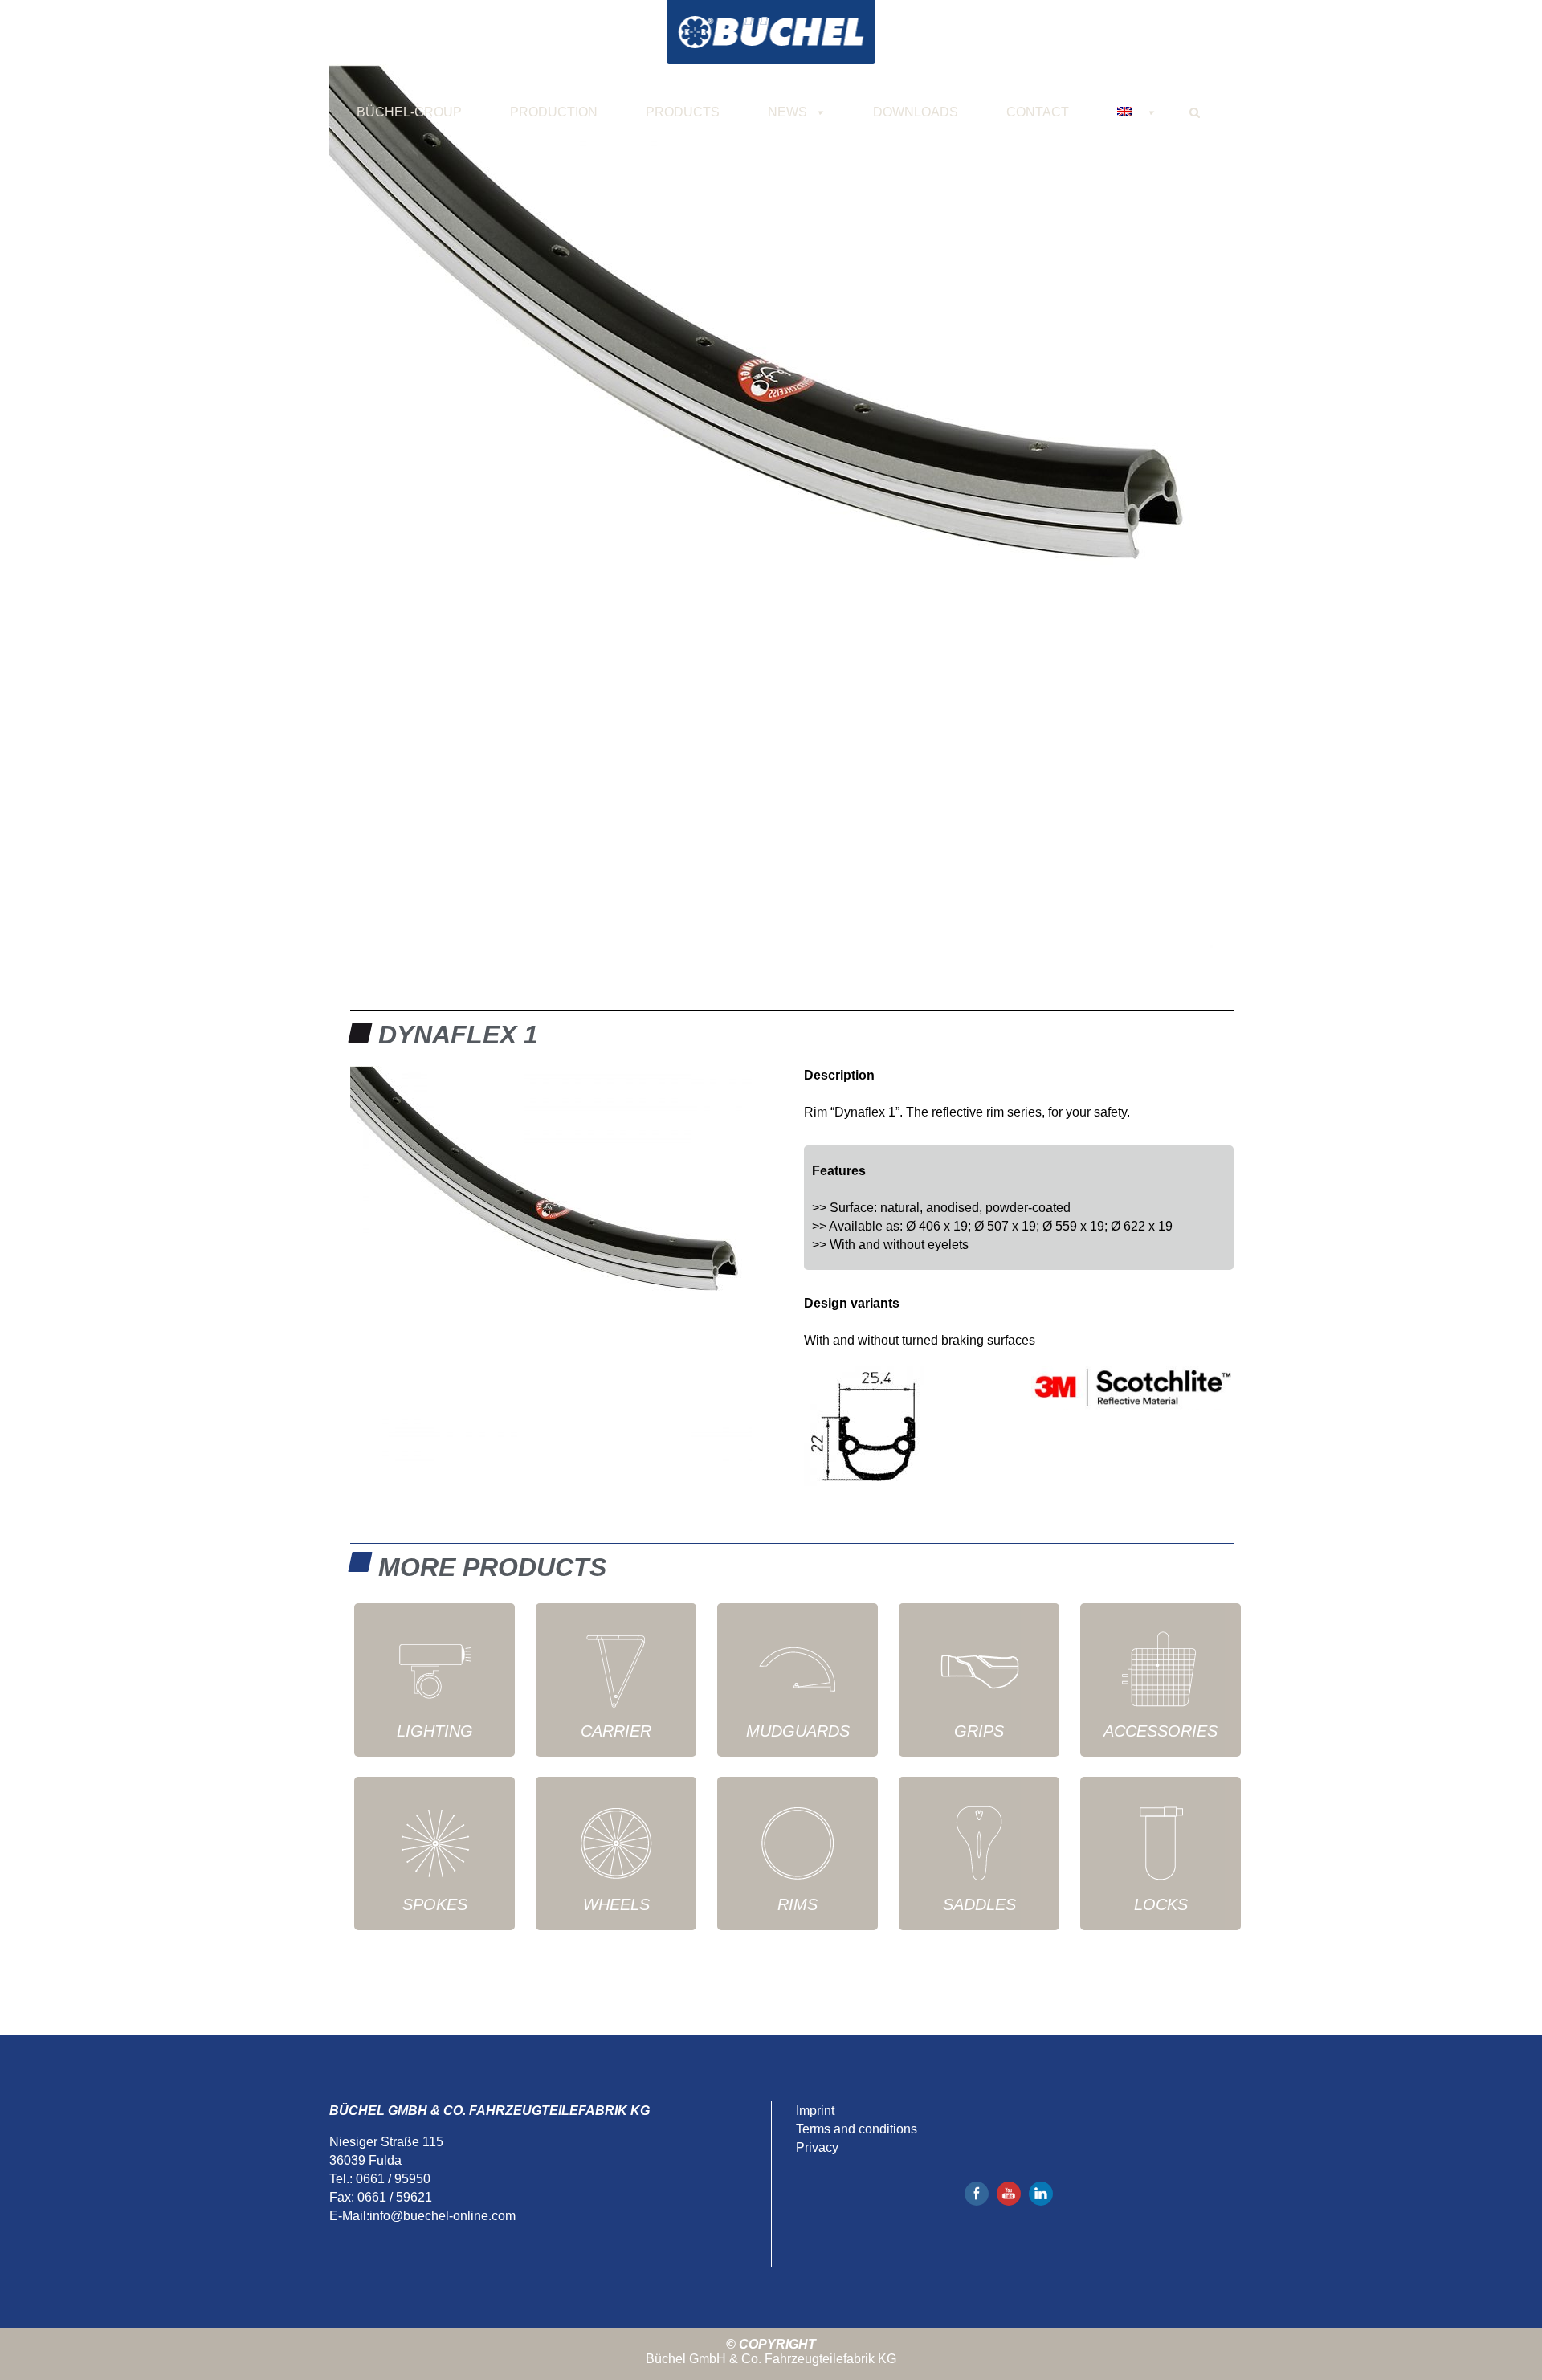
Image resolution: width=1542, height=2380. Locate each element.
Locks (1161, 1904)
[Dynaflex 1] (771, 506)
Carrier (616, 1731)
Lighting (435, 1731)
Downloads (916, 112)
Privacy (817, 2147)
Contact (1038, 112)
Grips (979, 1731)
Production (554, 112)
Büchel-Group (409, 112)
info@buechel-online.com (443, 2216)
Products (683, 112)
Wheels (616, 1904)
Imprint (815, 2111)
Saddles (979, 1904)
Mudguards (798, 1731)
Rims (798, 1904)
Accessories (1161, 1731)
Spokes (435, 1904)
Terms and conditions (857, 2129)
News (787, 112)
